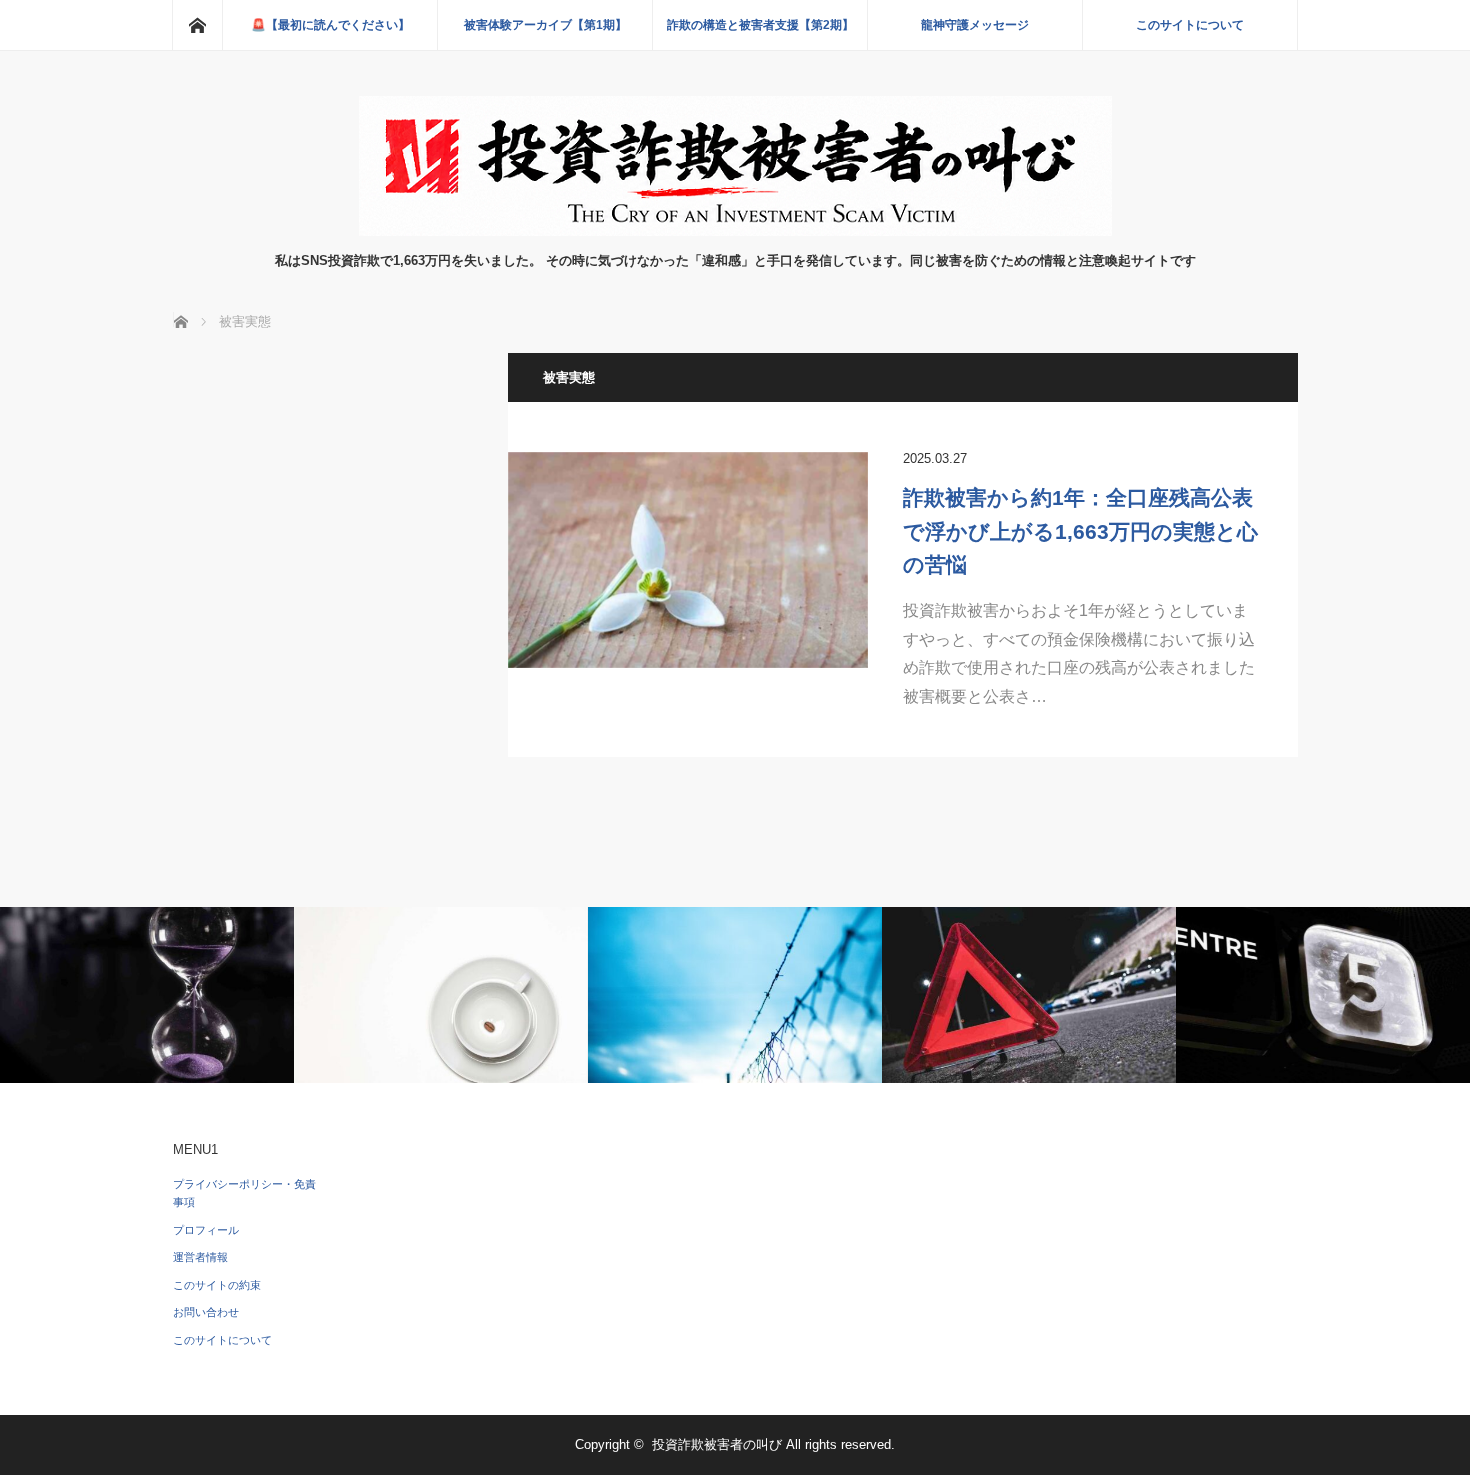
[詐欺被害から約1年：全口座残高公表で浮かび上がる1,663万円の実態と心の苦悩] (688, 560)
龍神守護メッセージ (975, 25)
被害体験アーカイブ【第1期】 (545, 25)
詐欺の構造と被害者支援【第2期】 (760, 25)
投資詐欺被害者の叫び (717, 1444)
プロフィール (206, 1230)
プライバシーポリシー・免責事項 (244, 1193)
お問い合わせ (206, 1312)
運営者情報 (200, 1257)
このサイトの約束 (217, 1285)
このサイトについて (1190, 25)
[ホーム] (197, 25)
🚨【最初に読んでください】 (330, 25)
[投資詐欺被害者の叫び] (735, 230)
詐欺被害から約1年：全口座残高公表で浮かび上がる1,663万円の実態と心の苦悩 (1080, 531)
